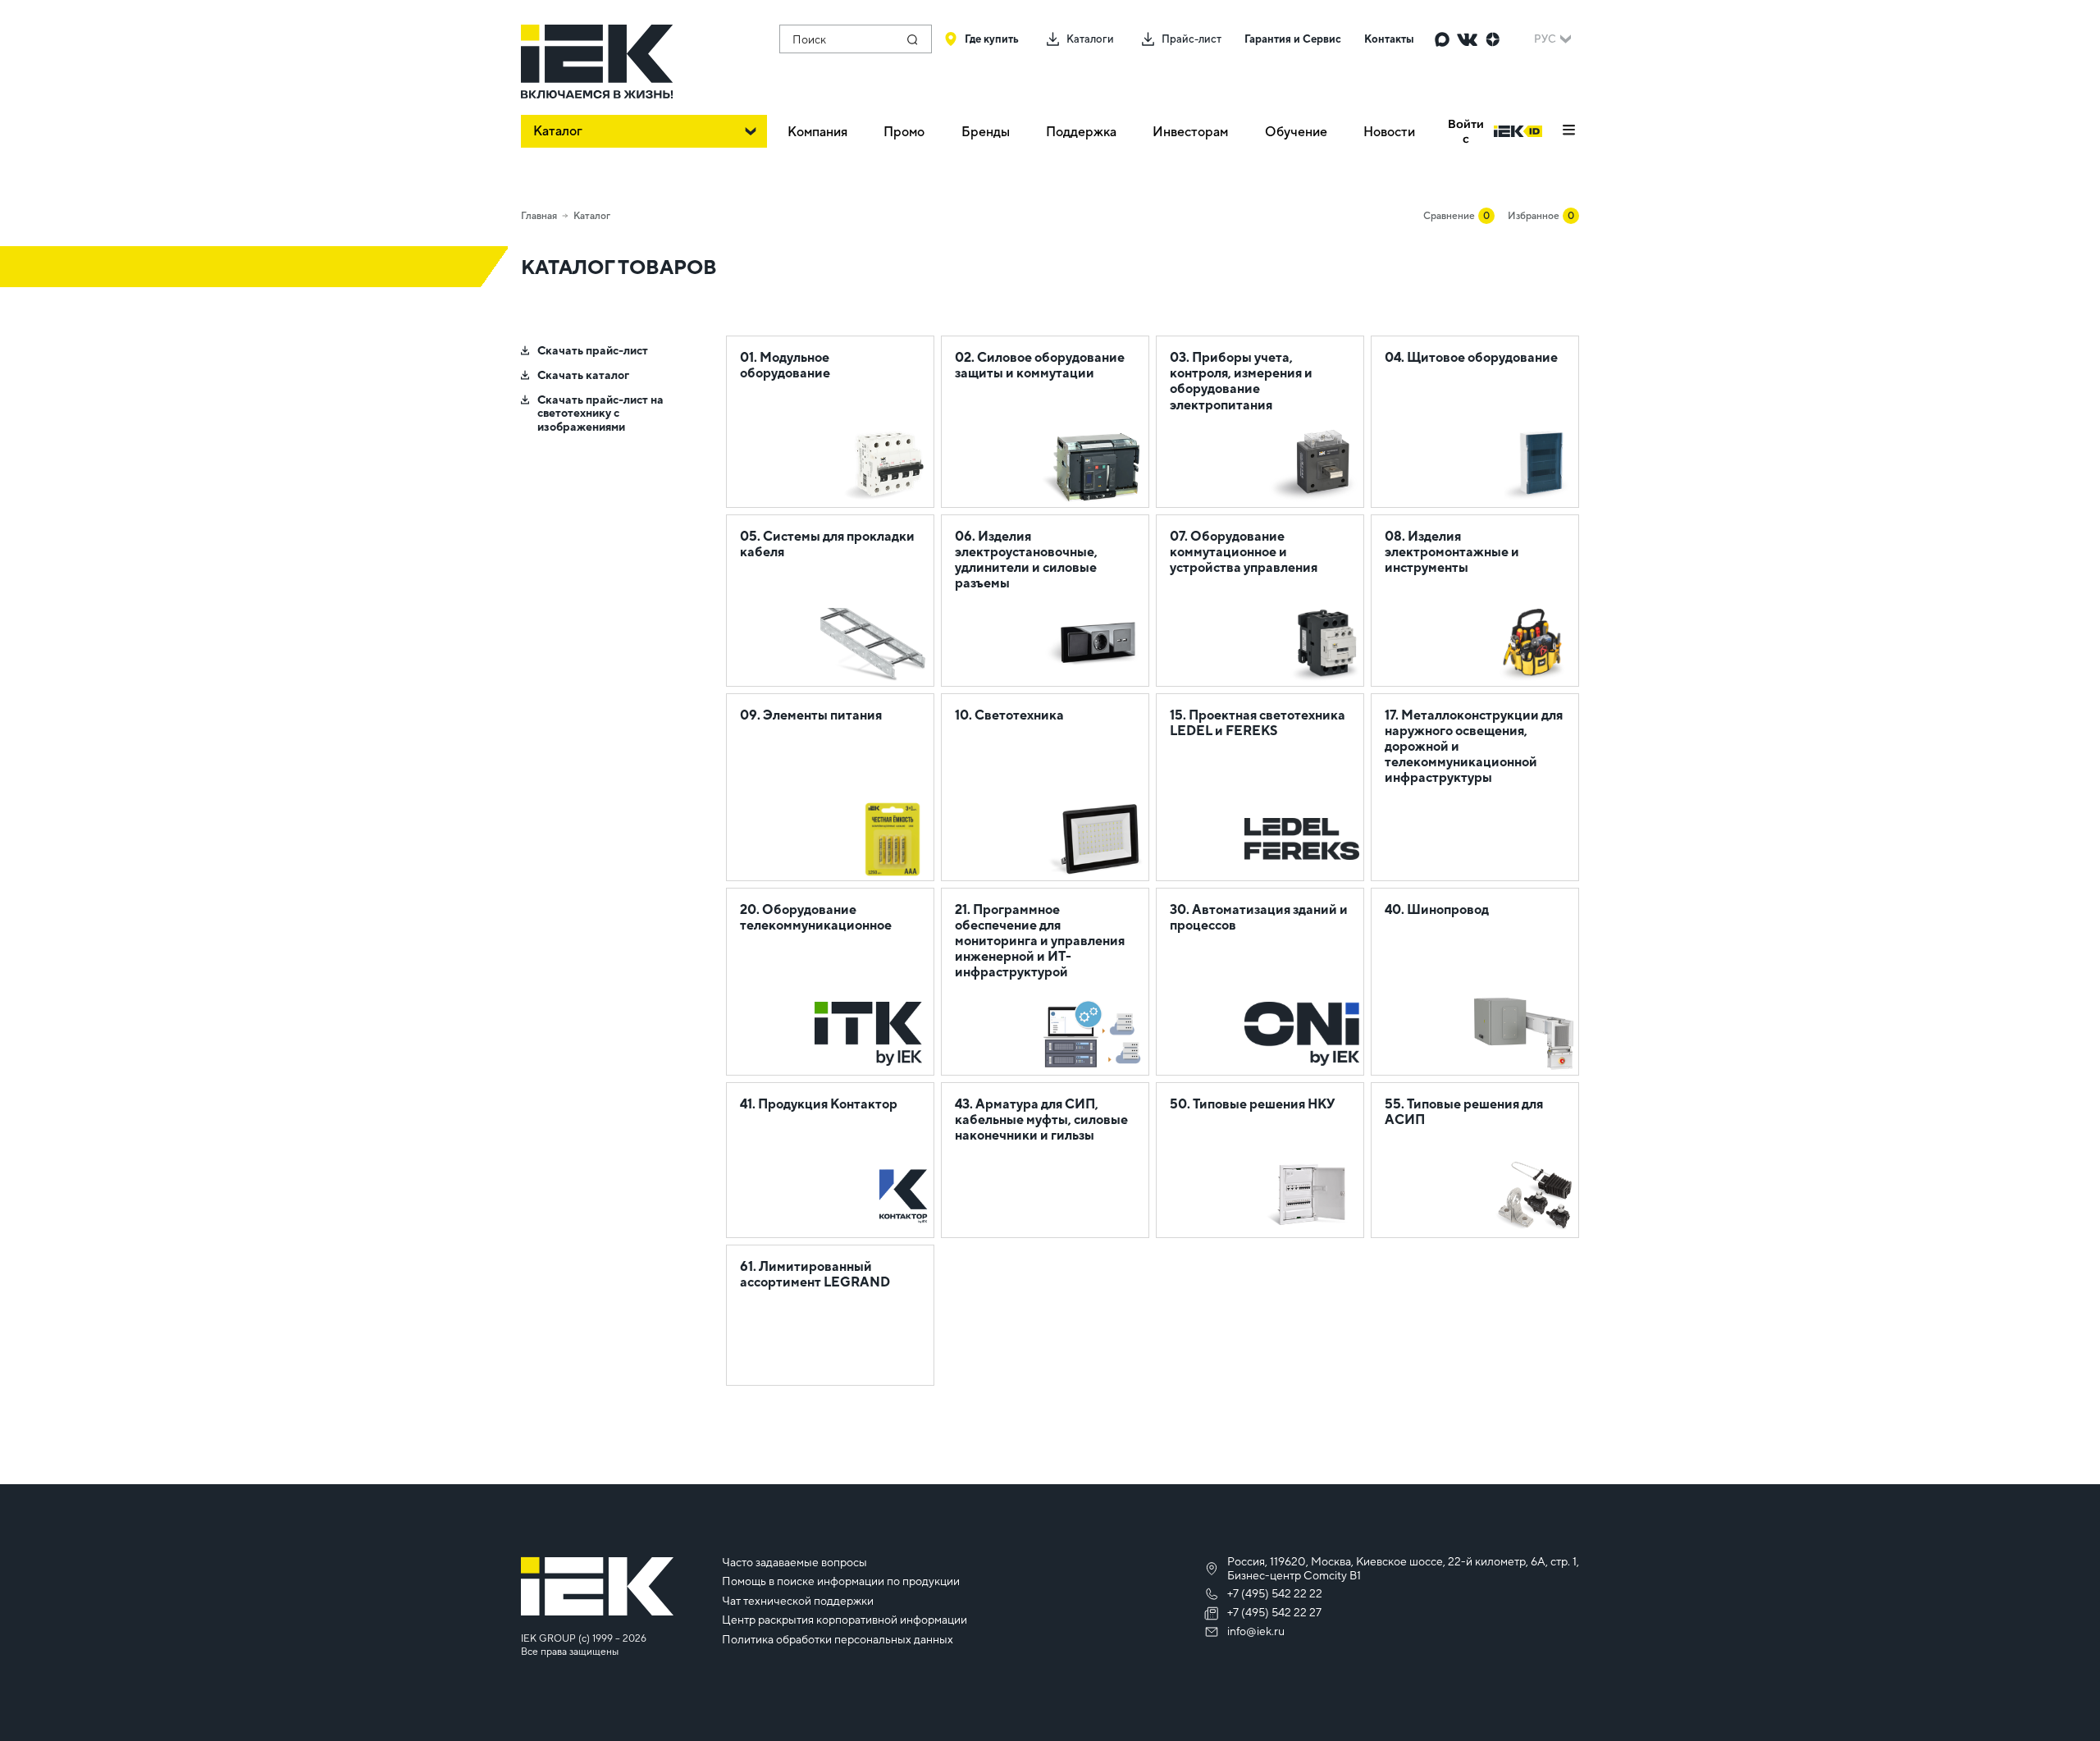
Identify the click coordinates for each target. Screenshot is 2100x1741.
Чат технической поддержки (798, 1601)
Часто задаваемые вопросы (794, 1562)
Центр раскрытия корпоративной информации (845, 1620)
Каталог (592, 216)
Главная (539, 216)
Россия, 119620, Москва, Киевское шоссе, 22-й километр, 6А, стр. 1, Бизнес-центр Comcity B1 (1403, 1568)
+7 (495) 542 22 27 (1274, 1612)
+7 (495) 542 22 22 (1275, 1593)
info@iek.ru (1256, 1631)
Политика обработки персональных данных (838, 1639)
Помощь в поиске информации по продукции (841, 1581)
